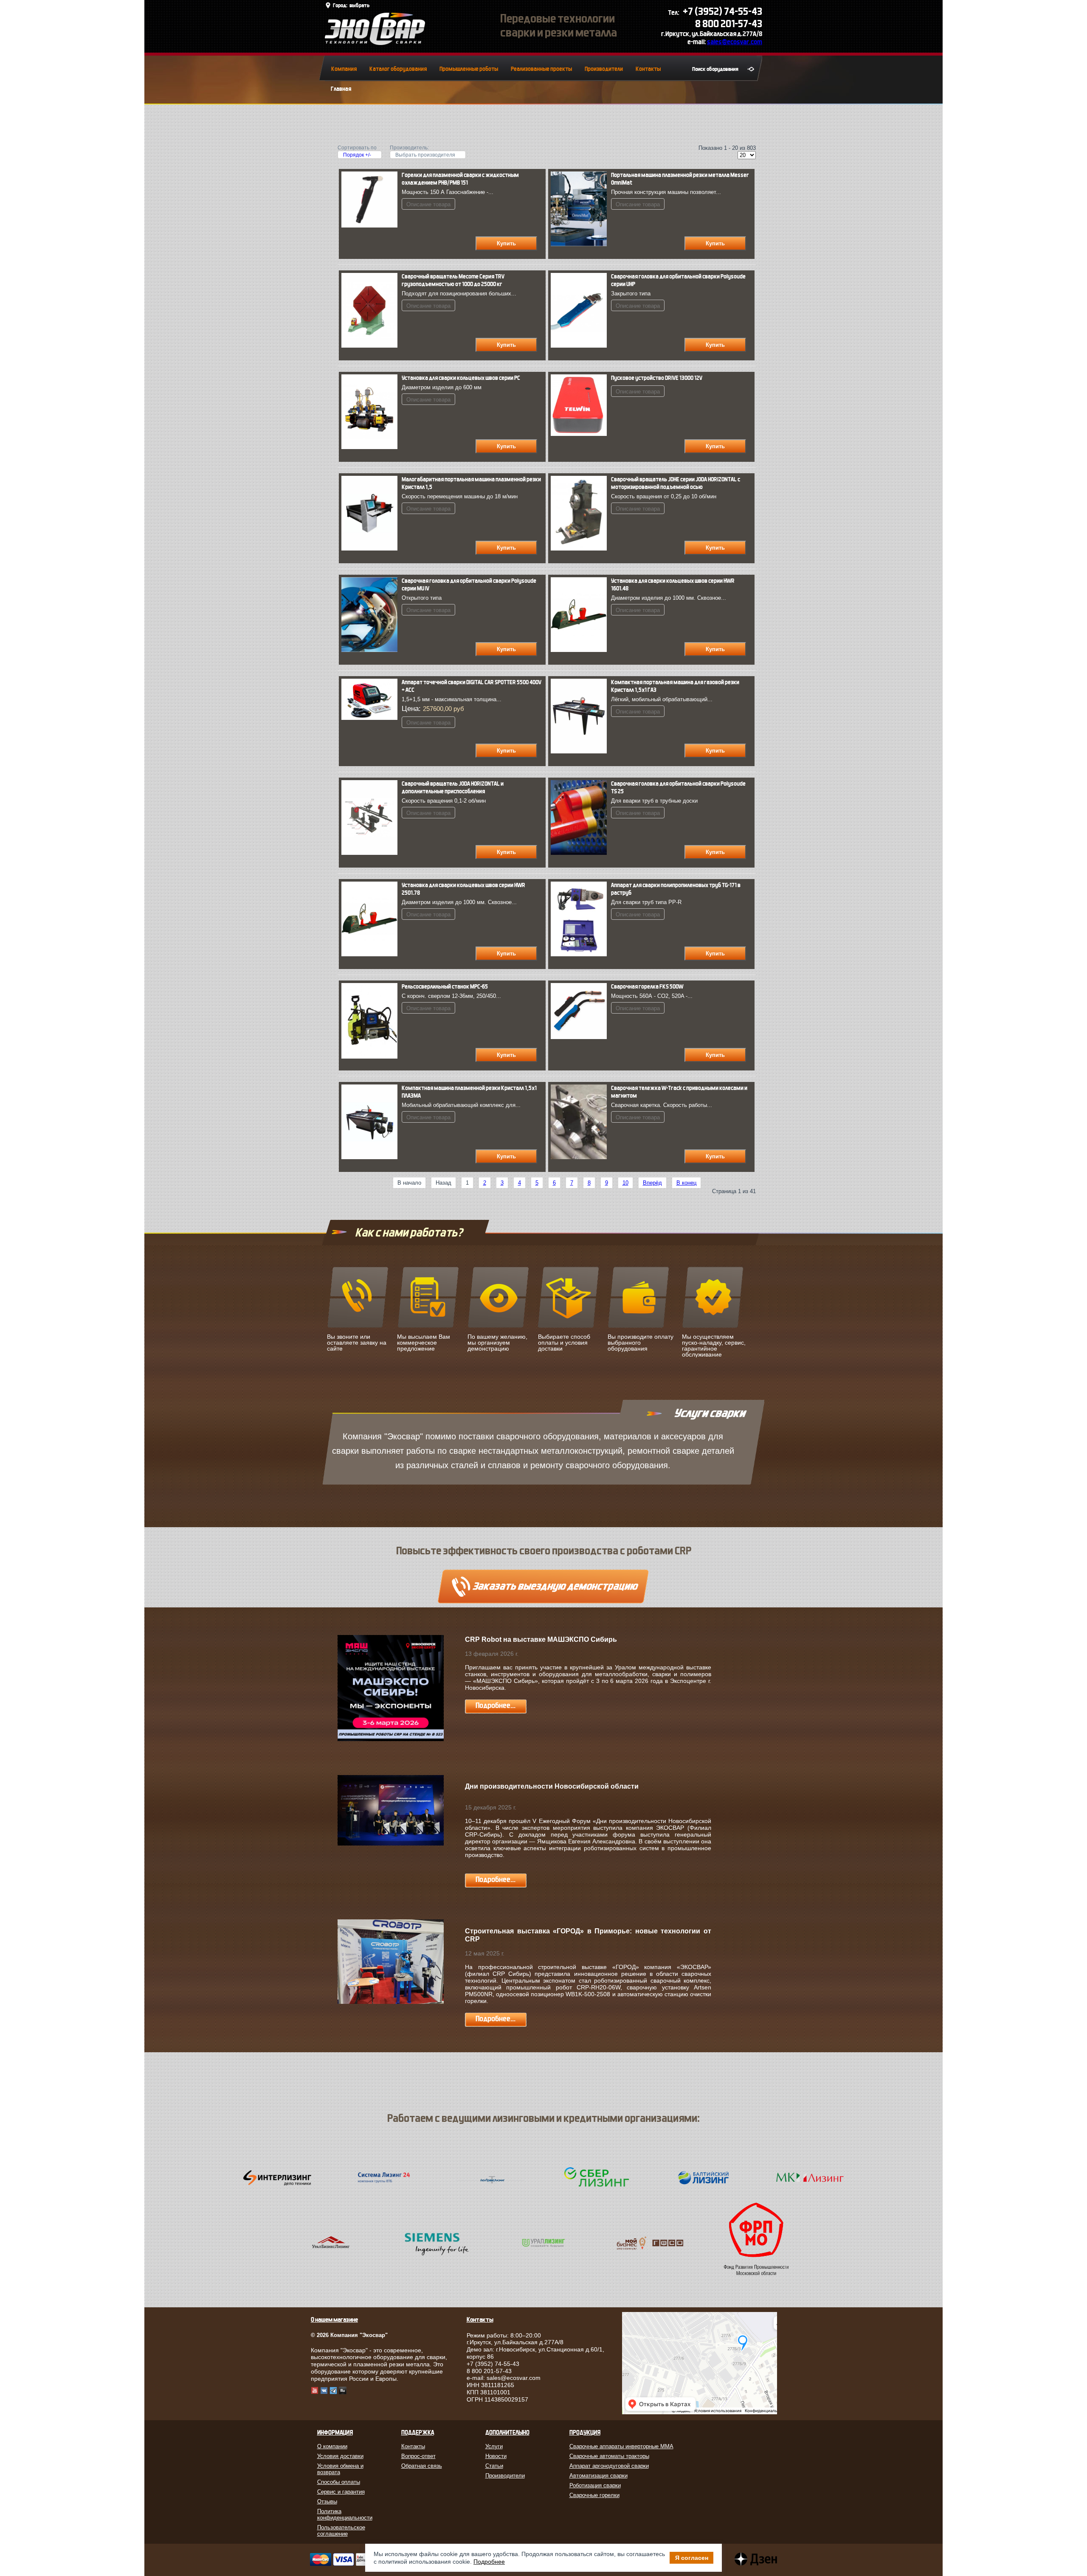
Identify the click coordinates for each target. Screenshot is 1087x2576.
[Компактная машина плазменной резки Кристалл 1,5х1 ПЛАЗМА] (372, 1157)
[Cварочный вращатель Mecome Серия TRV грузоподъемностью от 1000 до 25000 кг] (372, 346)
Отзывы (327, 2502)
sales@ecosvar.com (735, 42)
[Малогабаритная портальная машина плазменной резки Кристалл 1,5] (372, 549)
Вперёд (652, 1183)
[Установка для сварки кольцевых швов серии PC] (372, 447)
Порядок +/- (357, 155)
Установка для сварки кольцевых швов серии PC (461, 378)
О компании (332, 2446)
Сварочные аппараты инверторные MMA (621, 2446)
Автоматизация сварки (598, 2476)
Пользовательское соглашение (341, 2531)
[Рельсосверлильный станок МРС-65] (372, 1057)
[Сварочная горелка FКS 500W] (581, 1037)
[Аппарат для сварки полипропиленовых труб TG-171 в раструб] (581, 954)
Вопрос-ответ (418, 2456)
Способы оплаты (339, 2482)
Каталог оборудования (398, 69)
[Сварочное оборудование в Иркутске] (375, 43)
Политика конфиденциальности (345, 2514)
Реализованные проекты (541, 69)
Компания (344, 69)
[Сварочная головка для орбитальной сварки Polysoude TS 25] (581, 853)
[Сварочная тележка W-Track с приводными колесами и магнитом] (581, 1157)
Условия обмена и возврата (340, 2469)
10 (625, 1183)
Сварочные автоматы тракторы (609, 2456)
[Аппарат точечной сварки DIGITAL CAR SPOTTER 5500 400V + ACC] (372, 718)
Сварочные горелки (594, 2495)
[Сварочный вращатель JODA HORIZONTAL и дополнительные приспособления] (372, 853)
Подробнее (489, 2562)
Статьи (494, 2466)
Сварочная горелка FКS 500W (647, 987)
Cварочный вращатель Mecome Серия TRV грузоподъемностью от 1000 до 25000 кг (453, 280)
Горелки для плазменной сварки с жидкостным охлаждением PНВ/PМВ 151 (460, 179)
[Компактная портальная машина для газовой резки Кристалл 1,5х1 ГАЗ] (581, 751)
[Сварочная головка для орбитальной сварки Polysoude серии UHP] (581, 346)
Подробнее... (496, 1706)
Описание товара (428, 204)
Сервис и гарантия (341, 2492)
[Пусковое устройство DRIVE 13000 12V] (581, 434)
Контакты (648, 69)
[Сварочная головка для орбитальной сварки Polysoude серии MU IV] (372, 650)
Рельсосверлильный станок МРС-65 (445, 987)
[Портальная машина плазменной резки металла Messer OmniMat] (581, 244)
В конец (686, 1183)
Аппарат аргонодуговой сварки (609, 2466)
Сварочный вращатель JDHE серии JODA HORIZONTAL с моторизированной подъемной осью (676, 483)
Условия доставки (340, 2456)
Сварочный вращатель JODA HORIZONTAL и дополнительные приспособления (453, 788)
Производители (604, 69)
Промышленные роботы (469, 69)
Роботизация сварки (595, 2485)
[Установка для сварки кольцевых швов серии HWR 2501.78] (372, 954)
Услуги (494, 2446)
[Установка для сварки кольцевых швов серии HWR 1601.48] (581, 650)
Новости (496, 2456)
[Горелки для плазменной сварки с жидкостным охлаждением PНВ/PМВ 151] (372, 226)
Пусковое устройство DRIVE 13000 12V (657, 378)
